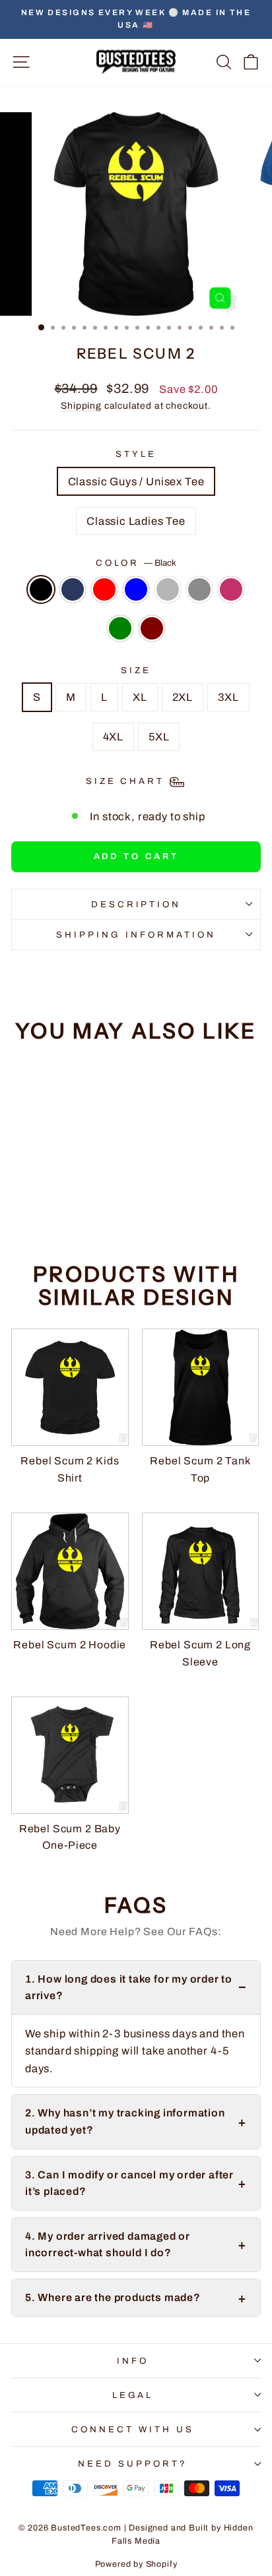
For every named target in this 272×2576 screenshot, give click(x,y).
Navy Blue (73, 589)
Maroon (152, 628)
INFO (133, 2361)
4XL (113, 736)
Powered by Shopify (136, 2564)
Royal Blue (136, 589)
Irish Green (120, 628)
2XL (183, 697)
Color (136, 563)
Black (41, 589)
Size (136, 670)
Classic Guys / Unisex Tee (136, 481)
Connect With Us (133, 2429)
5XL (159, 736)
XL (140, 697)
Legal (133, 2395)
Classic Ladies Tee (136, 521)
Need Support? (133, 2464)
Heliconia (231, 589)
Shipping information (136, 935)
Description (136, 904)
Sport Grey (168, 589)
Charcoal (199, 589)
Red (104, 589)
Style (136, 454)
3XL (228, 697)
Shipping (81, 406)
